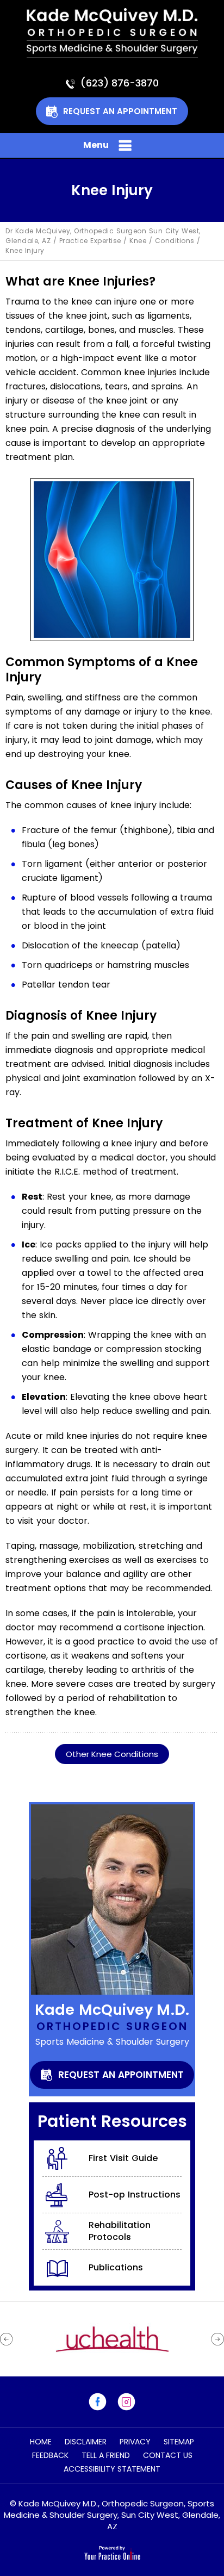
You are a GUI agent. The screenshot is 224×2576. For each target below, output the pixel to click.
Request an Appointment (120, 111)
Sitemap (179, 2442)
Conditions (175, 241)
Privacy (135, 2442)
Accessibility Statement (112, 2469)
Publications (116, 2267)
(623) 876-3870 (120, 83)
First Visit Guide (123, 2158)
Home (41, 2442)
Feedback (50, 2455)
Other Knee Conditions (112, 1754)
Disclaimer (86, 2442)
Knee (138, 241)
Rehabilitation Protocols (120, 2231)
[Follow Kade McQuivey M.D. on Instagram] (126, 2402)
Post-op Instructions (135, 2195)
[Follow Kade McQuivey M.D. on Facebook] (98, 2402)
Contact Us (168, 2455)
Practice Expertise (90, 241)
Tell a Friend (106, 2455)
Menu (96, 145)
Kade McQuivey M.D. (112, 2010)
